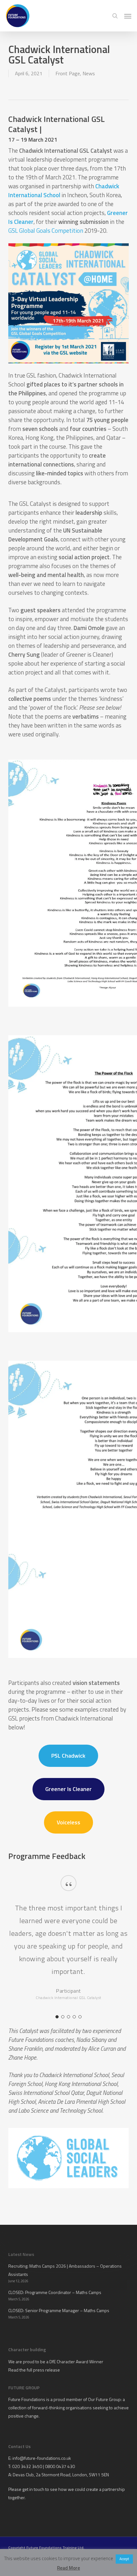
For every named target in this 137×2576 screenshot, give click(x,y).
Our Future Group (104, 2399)
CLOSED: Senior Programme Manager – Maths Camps (59, 2310)
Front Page (68, 73)
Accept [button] (124, 2559)
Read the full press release (34, 2370)
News (89, 73)
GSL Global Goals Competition (46, 231)
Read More (68, 2568)
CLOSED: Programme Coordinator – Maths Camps (55, 2292)
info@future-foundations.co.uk (42, 2458)
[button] (128, 16)
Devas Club (23, 2475)
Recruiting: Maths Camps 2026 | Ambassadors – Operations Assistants (65, 2270)
